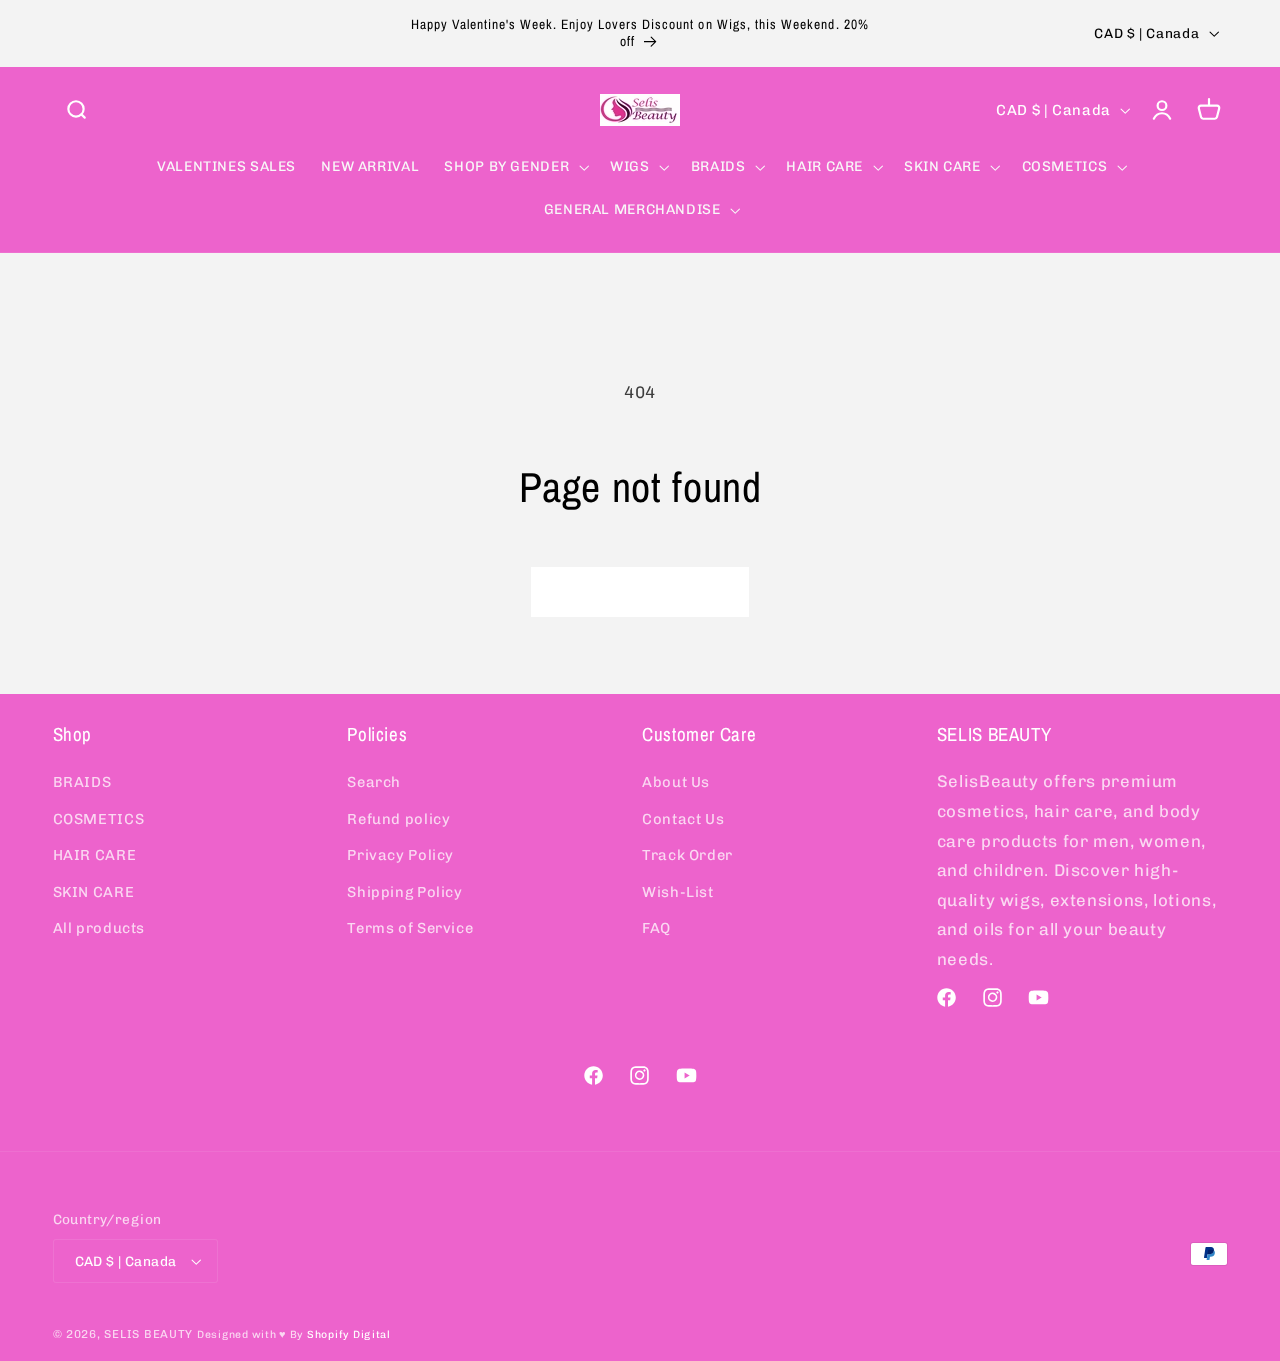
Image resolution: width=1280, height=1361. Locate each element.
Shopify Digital (349, 1334)
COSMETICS (99, 819)
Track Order (687, 855)
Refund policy (398, 819)
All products (99, 928)
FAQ (656, 928)
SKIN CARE (94, 891)
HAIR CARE (95, 855)
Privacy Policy (400, 855)
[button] (76, 110)
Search (374, 782)
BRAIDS (82, 782)
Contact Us (683, 819)
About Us (676, 782)
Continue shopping (640, 591)
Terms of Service (410, 928)
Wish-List (678, 891)
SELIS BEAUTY (148, 1334)
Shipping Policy (404, 891)
